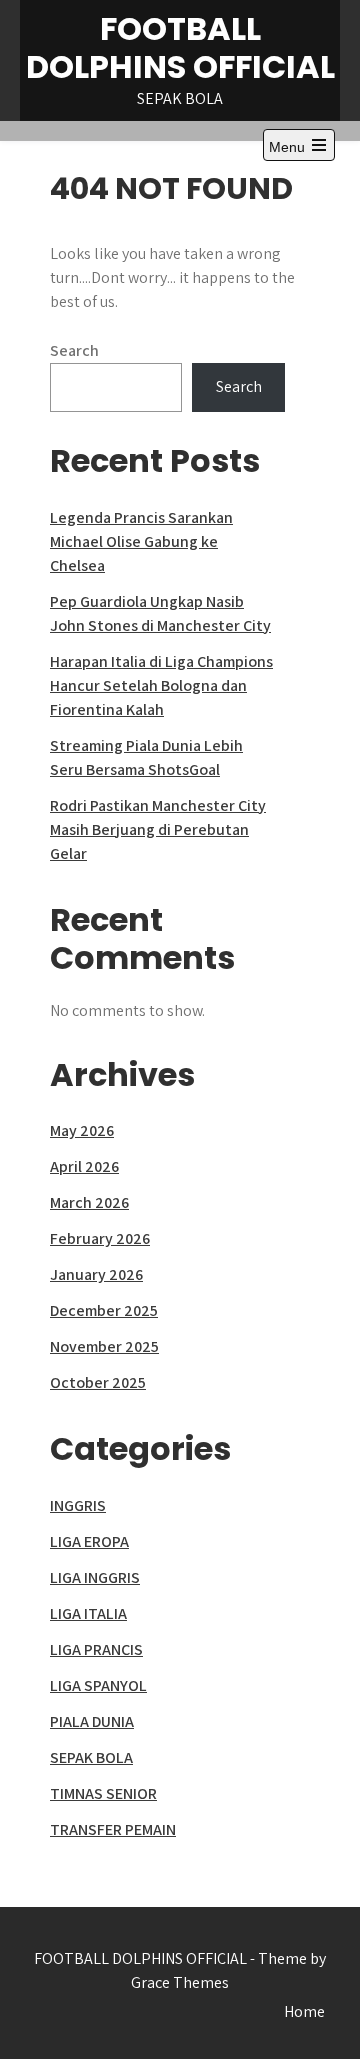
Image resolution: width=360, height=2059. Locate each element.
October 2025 (98, 1382)
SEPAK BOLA (91, 1757)
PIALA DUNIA (92, 1721)
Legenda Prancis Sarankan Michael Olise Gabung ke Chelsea (141, 541)
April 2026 (84, 1166)
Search (74, 350)
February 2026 (100, 1238)
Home (304, 2011)
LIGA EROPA (89, 1541)
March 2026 (89, 1202)
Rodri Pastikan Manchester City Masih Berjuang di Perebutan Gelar (158, 829)
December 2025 (104, 1310)
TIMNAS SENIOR (103, 1793)
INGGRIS (78, 1505)
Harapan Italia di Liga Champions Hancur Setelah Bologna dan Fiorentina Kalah (161, 685)
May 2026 (82, 1130)
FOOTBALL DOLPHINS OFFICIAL (180, 47)
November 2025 (104, 1346)
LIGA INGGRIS (95, 1577)
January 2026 (96, 1274)
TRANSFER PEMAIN (113, 1829)
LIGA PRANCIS (96, 1649)
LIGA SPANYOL (98, 1685)
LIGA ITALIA (88, 1613)
